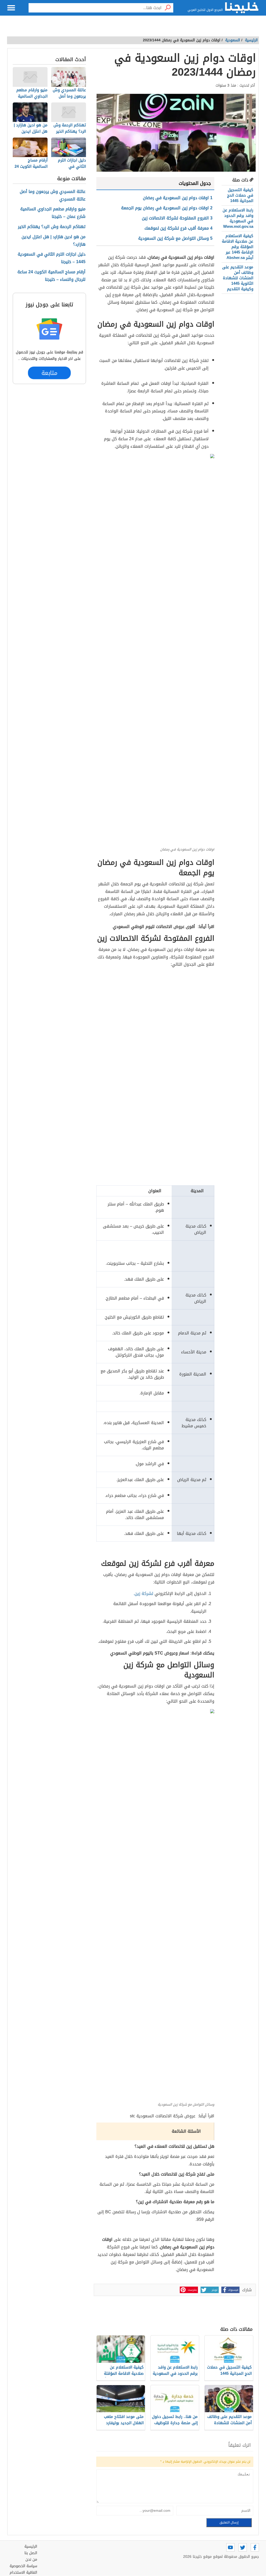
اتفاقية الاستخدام (23, 2572)
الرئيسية (251, 40)
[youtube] (230, 2547)
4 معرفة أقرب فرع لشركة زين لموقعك (178, 228)
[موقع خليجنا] (242, 8)
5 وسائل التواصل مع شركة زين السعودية (175, 238)
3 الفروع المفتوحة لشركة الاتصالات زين (177, 218)
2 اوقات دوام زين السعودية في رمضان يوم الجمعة (167, 208)
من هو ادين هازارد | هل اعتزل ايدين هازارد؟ (54, 241)
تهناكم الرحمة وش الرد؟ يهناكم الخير (52, 227)
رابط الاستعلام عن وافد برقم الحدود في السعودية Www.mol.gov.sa (238, 218)
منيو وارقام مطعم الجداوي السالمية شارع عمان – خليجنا (53, 213)
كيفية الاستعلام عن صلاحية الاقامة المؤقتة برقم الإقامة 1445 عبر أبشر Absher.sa (238, 247)
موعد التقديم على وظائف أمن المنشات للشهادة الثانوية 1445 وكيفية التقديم (238, 278)
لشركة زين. (144, 1594)
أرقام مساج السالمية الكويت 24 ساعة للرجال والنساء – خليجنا (51, 276)
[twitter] (243, 2547)
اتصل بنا (31, 2553)
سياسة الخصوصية (23, 2566)
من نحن (31, 2559)
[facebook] (255, 2547)
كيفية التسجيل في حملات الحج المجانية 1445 (240, 195)
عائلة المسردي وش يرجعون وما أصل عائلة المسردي (53, 196)
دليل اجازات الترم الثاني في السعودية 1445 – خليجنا (52, 258)
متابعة (49, 373)
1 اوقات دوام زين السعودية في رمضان (178, 198)
